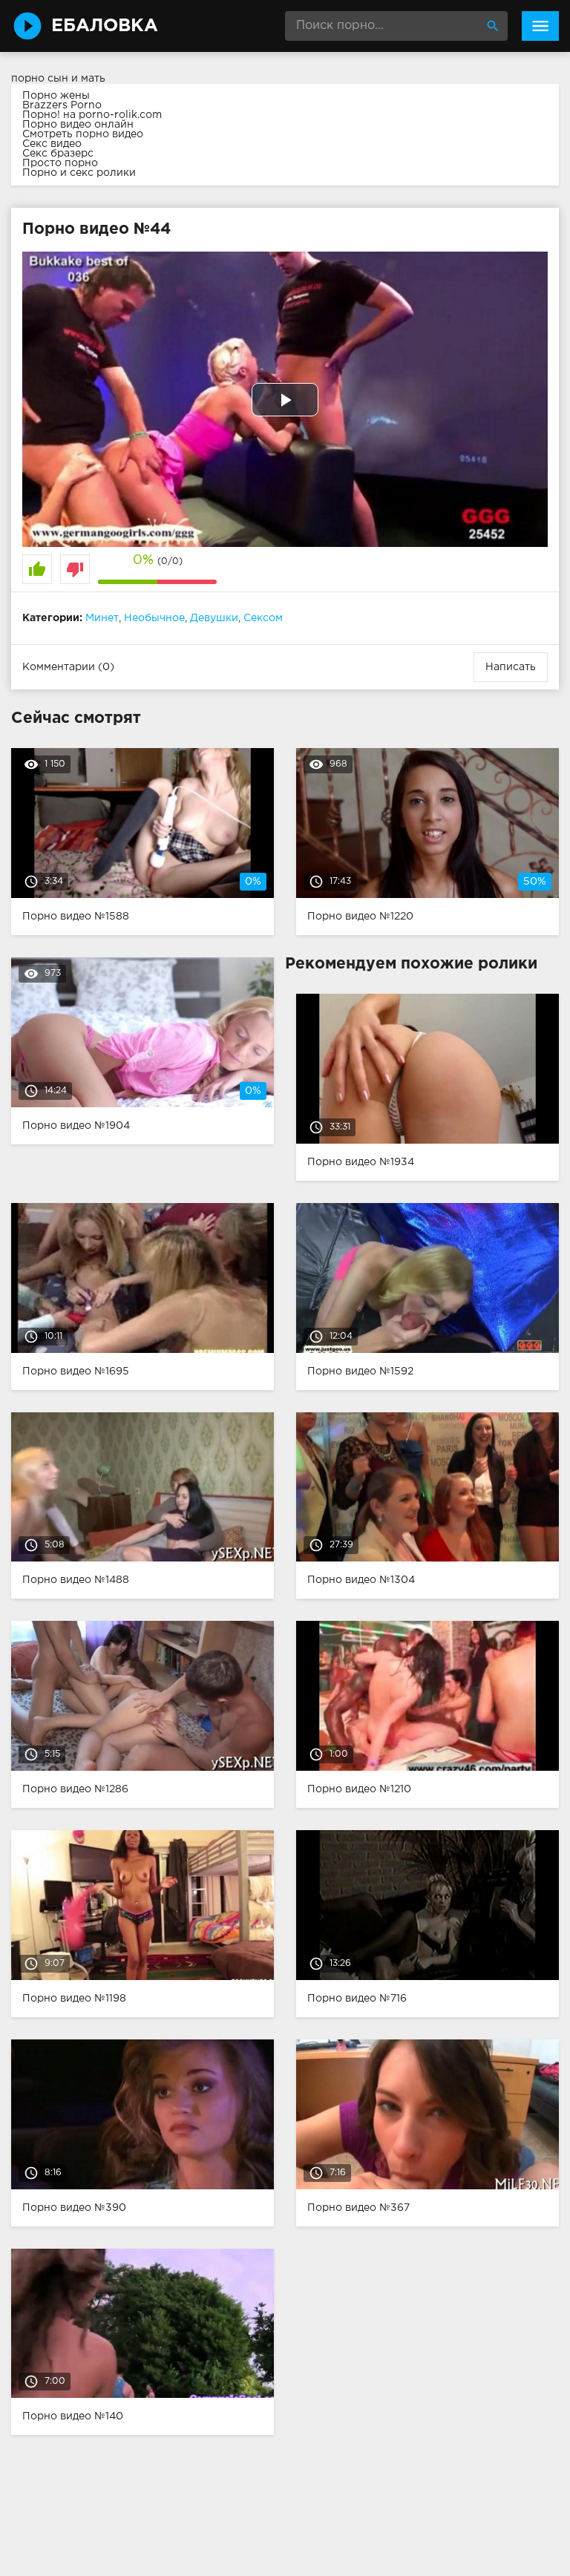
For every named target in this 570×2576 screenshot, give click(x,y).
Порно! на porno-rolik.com (92, 115)
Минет (102, 618)
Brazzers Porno (62, 105)
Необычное (154, 618)
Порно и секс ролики (79, 173)
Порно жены (56, 96)
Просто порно (60, 163)
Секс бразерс (58, 154)
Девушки (214, 618)
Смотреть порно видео (83, 134)
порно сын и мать (58, 79)
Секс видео (52, 144)
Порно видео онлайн (78, 125)
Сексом (263, 618)
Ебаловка (105, 26)
